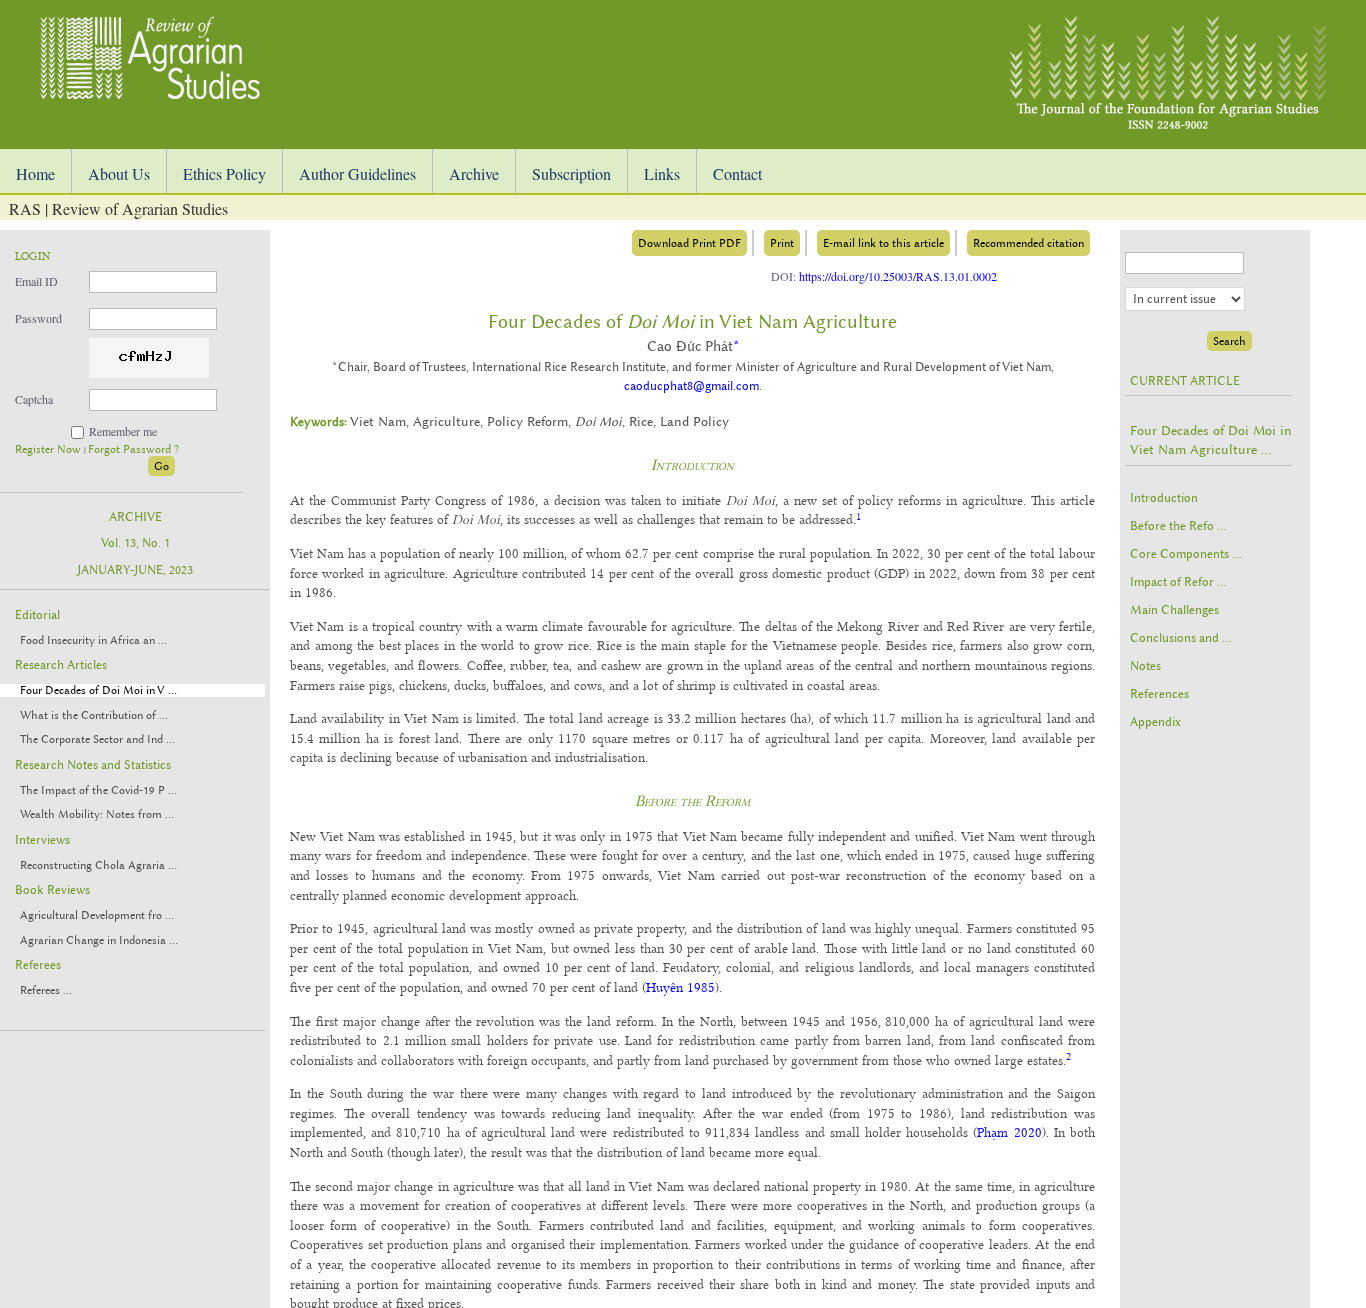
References (1159, 694)
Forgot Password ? (133, 449)
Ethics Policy (224, 173)
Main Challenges (1174, 610)
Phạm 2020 (1009, 1132)
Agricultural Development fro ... (97, 915)
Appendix (1155, 722)
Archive (474, 173)
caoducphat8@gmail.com (691, 386)
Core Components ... (1186, 554)
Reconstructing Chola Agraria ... (98, 865)
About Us (119, 173)
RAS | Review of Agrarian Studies (118, 208)
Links (662, 173)
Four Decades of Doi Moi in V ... (98, 690)
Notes (1145, 666)
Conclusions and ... (1181, 638)
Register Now (49, 449)
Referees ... (46, 990)
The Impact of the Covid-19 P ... (98, 790)
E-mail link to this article (883, 243)
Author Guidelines (357, 173)
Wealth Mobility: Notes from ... (97, 814)
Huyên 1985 (680, 987)
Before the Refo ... (1178, 526)
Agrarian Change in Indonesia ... (99, 940)
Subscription (571, 173)
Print (782, 243)
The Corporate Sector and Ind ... (97, 739)
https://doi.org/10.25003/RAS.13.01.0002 (898, 276)
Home (35, 173)
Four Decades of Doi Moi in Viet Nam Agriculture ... (1211, 440)
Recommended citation (1028, 243)
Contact (737, 173)
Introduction (1164, 498)
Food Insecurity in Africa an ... (93, 640)
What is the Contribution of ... (94, 715)
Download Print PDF (689, 243)
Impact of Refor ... (1178, 582)
